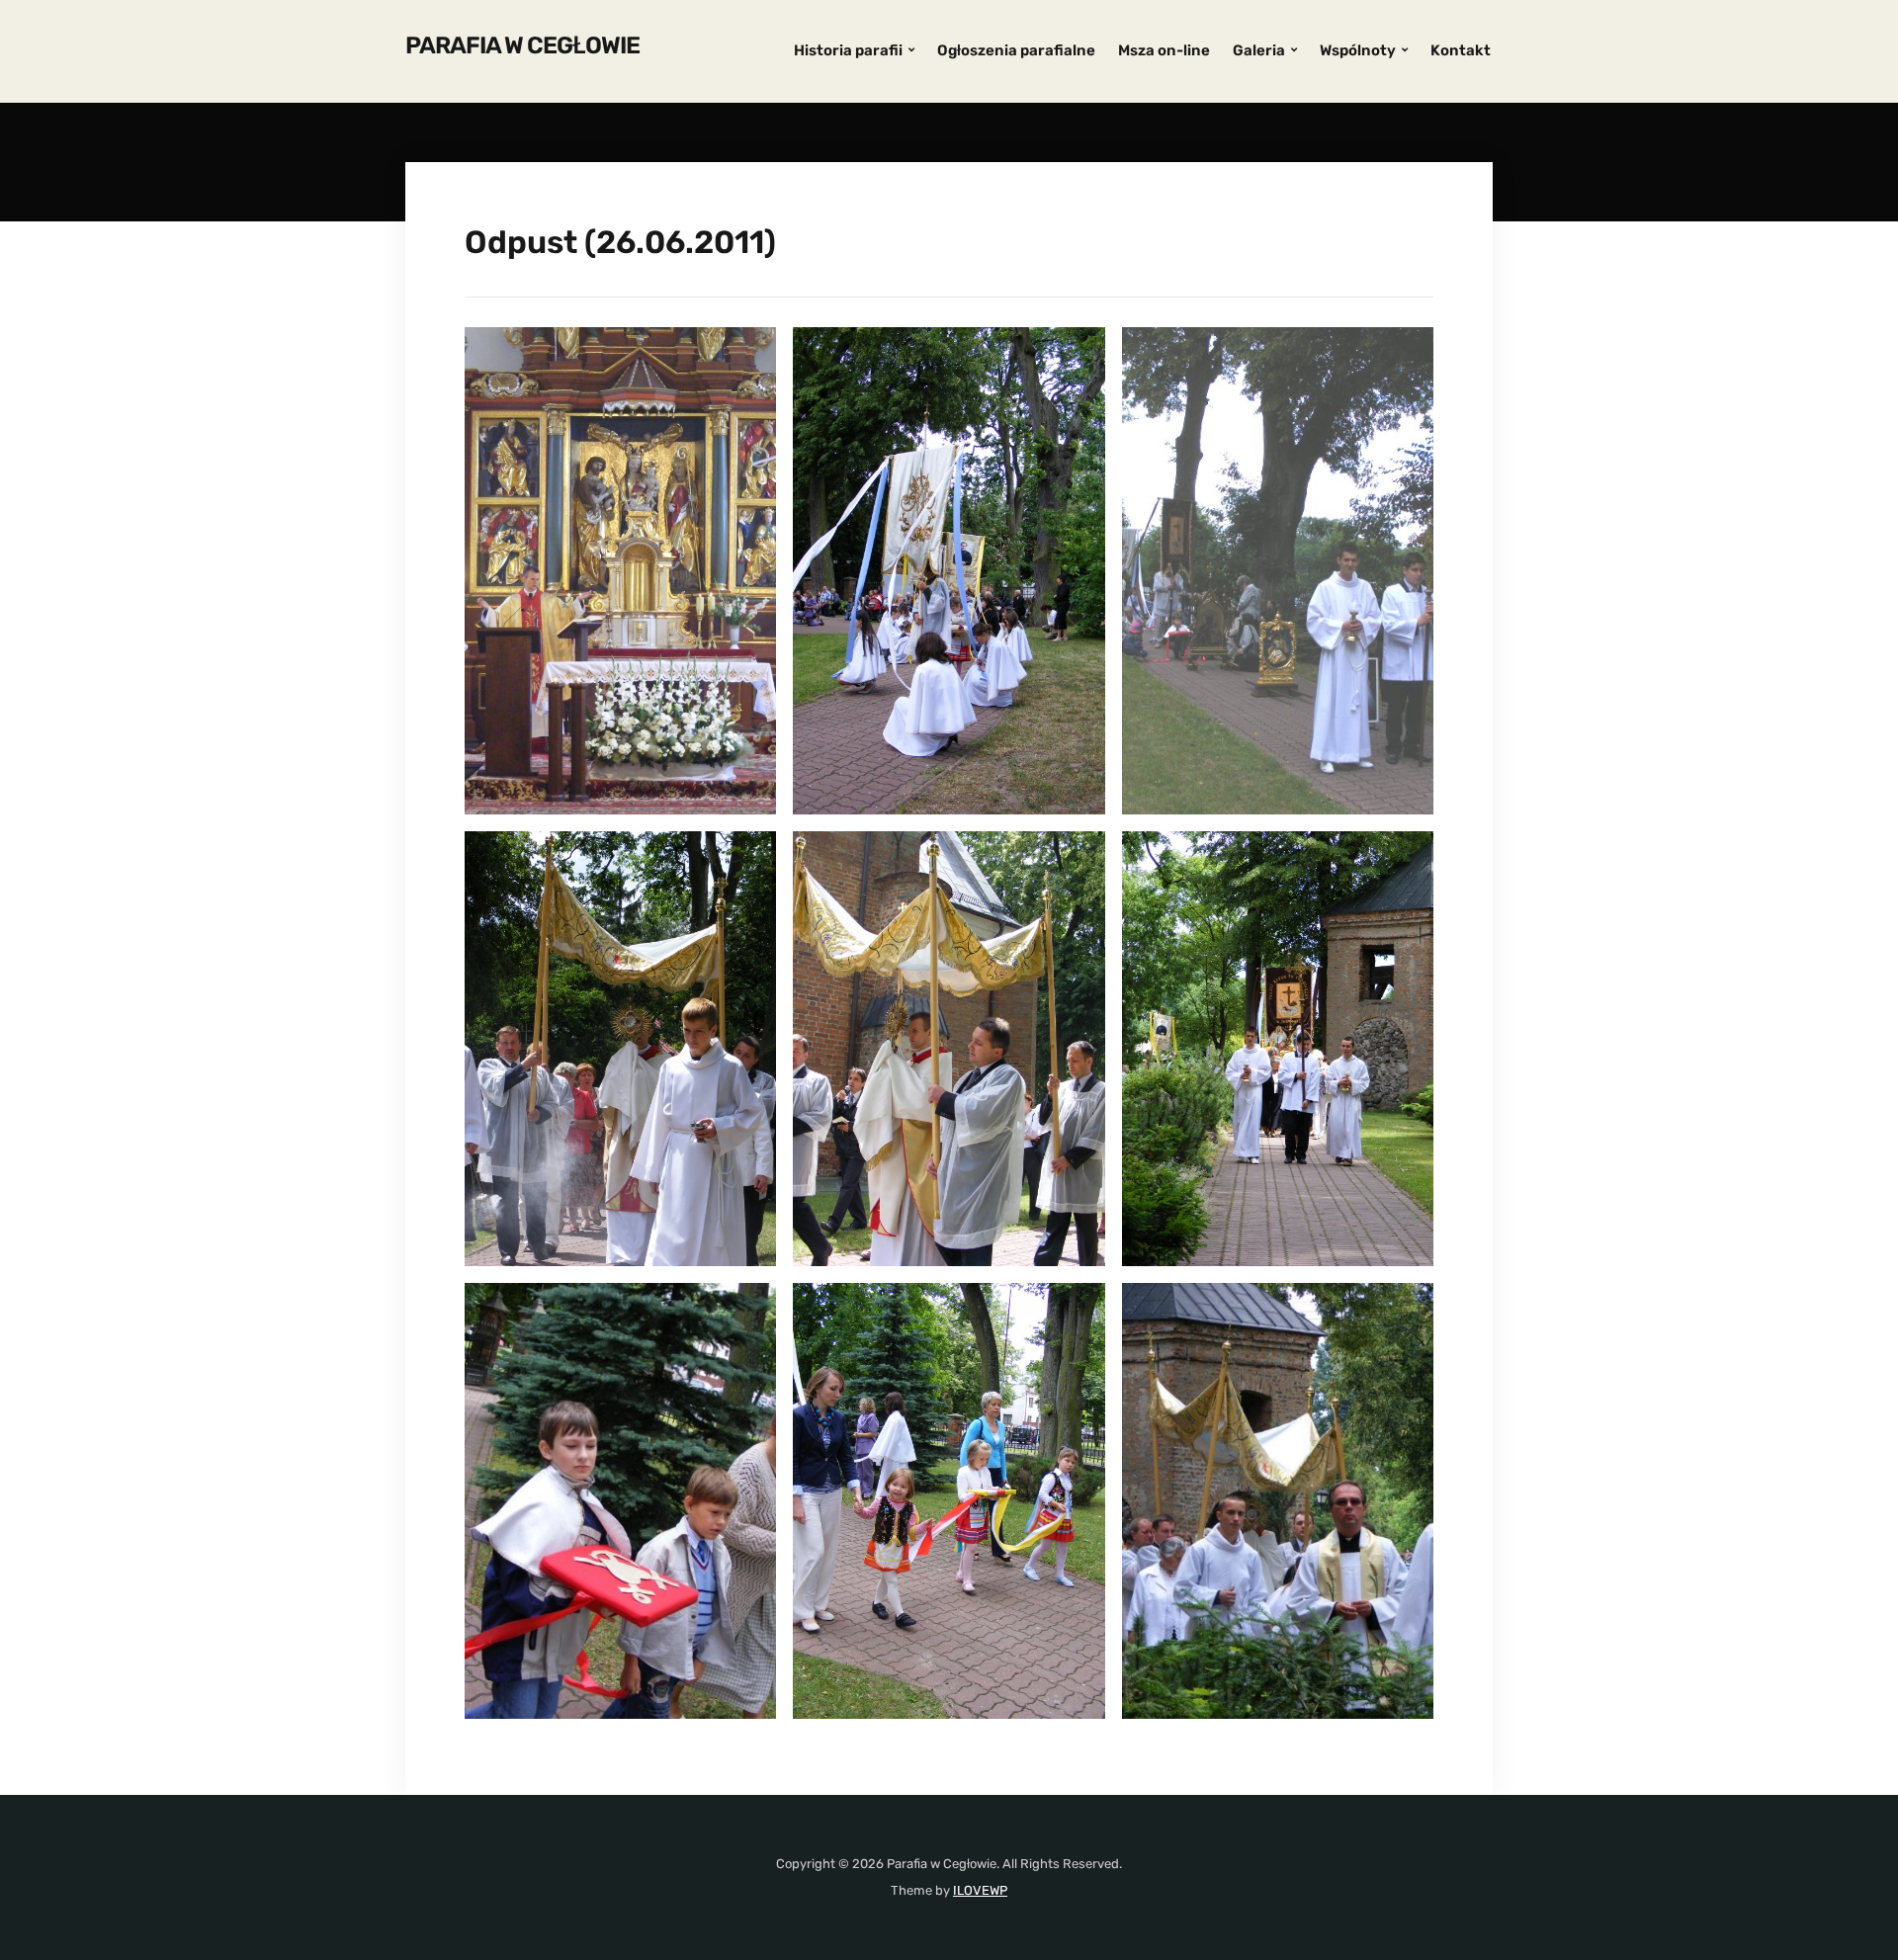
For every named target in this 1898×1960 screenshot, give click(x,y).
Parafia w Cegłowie (522, 45)
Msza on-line (1164, 50)
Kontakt (1461, 50)
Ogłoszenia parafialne (1016, 50)
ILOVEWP (980, 1890)
